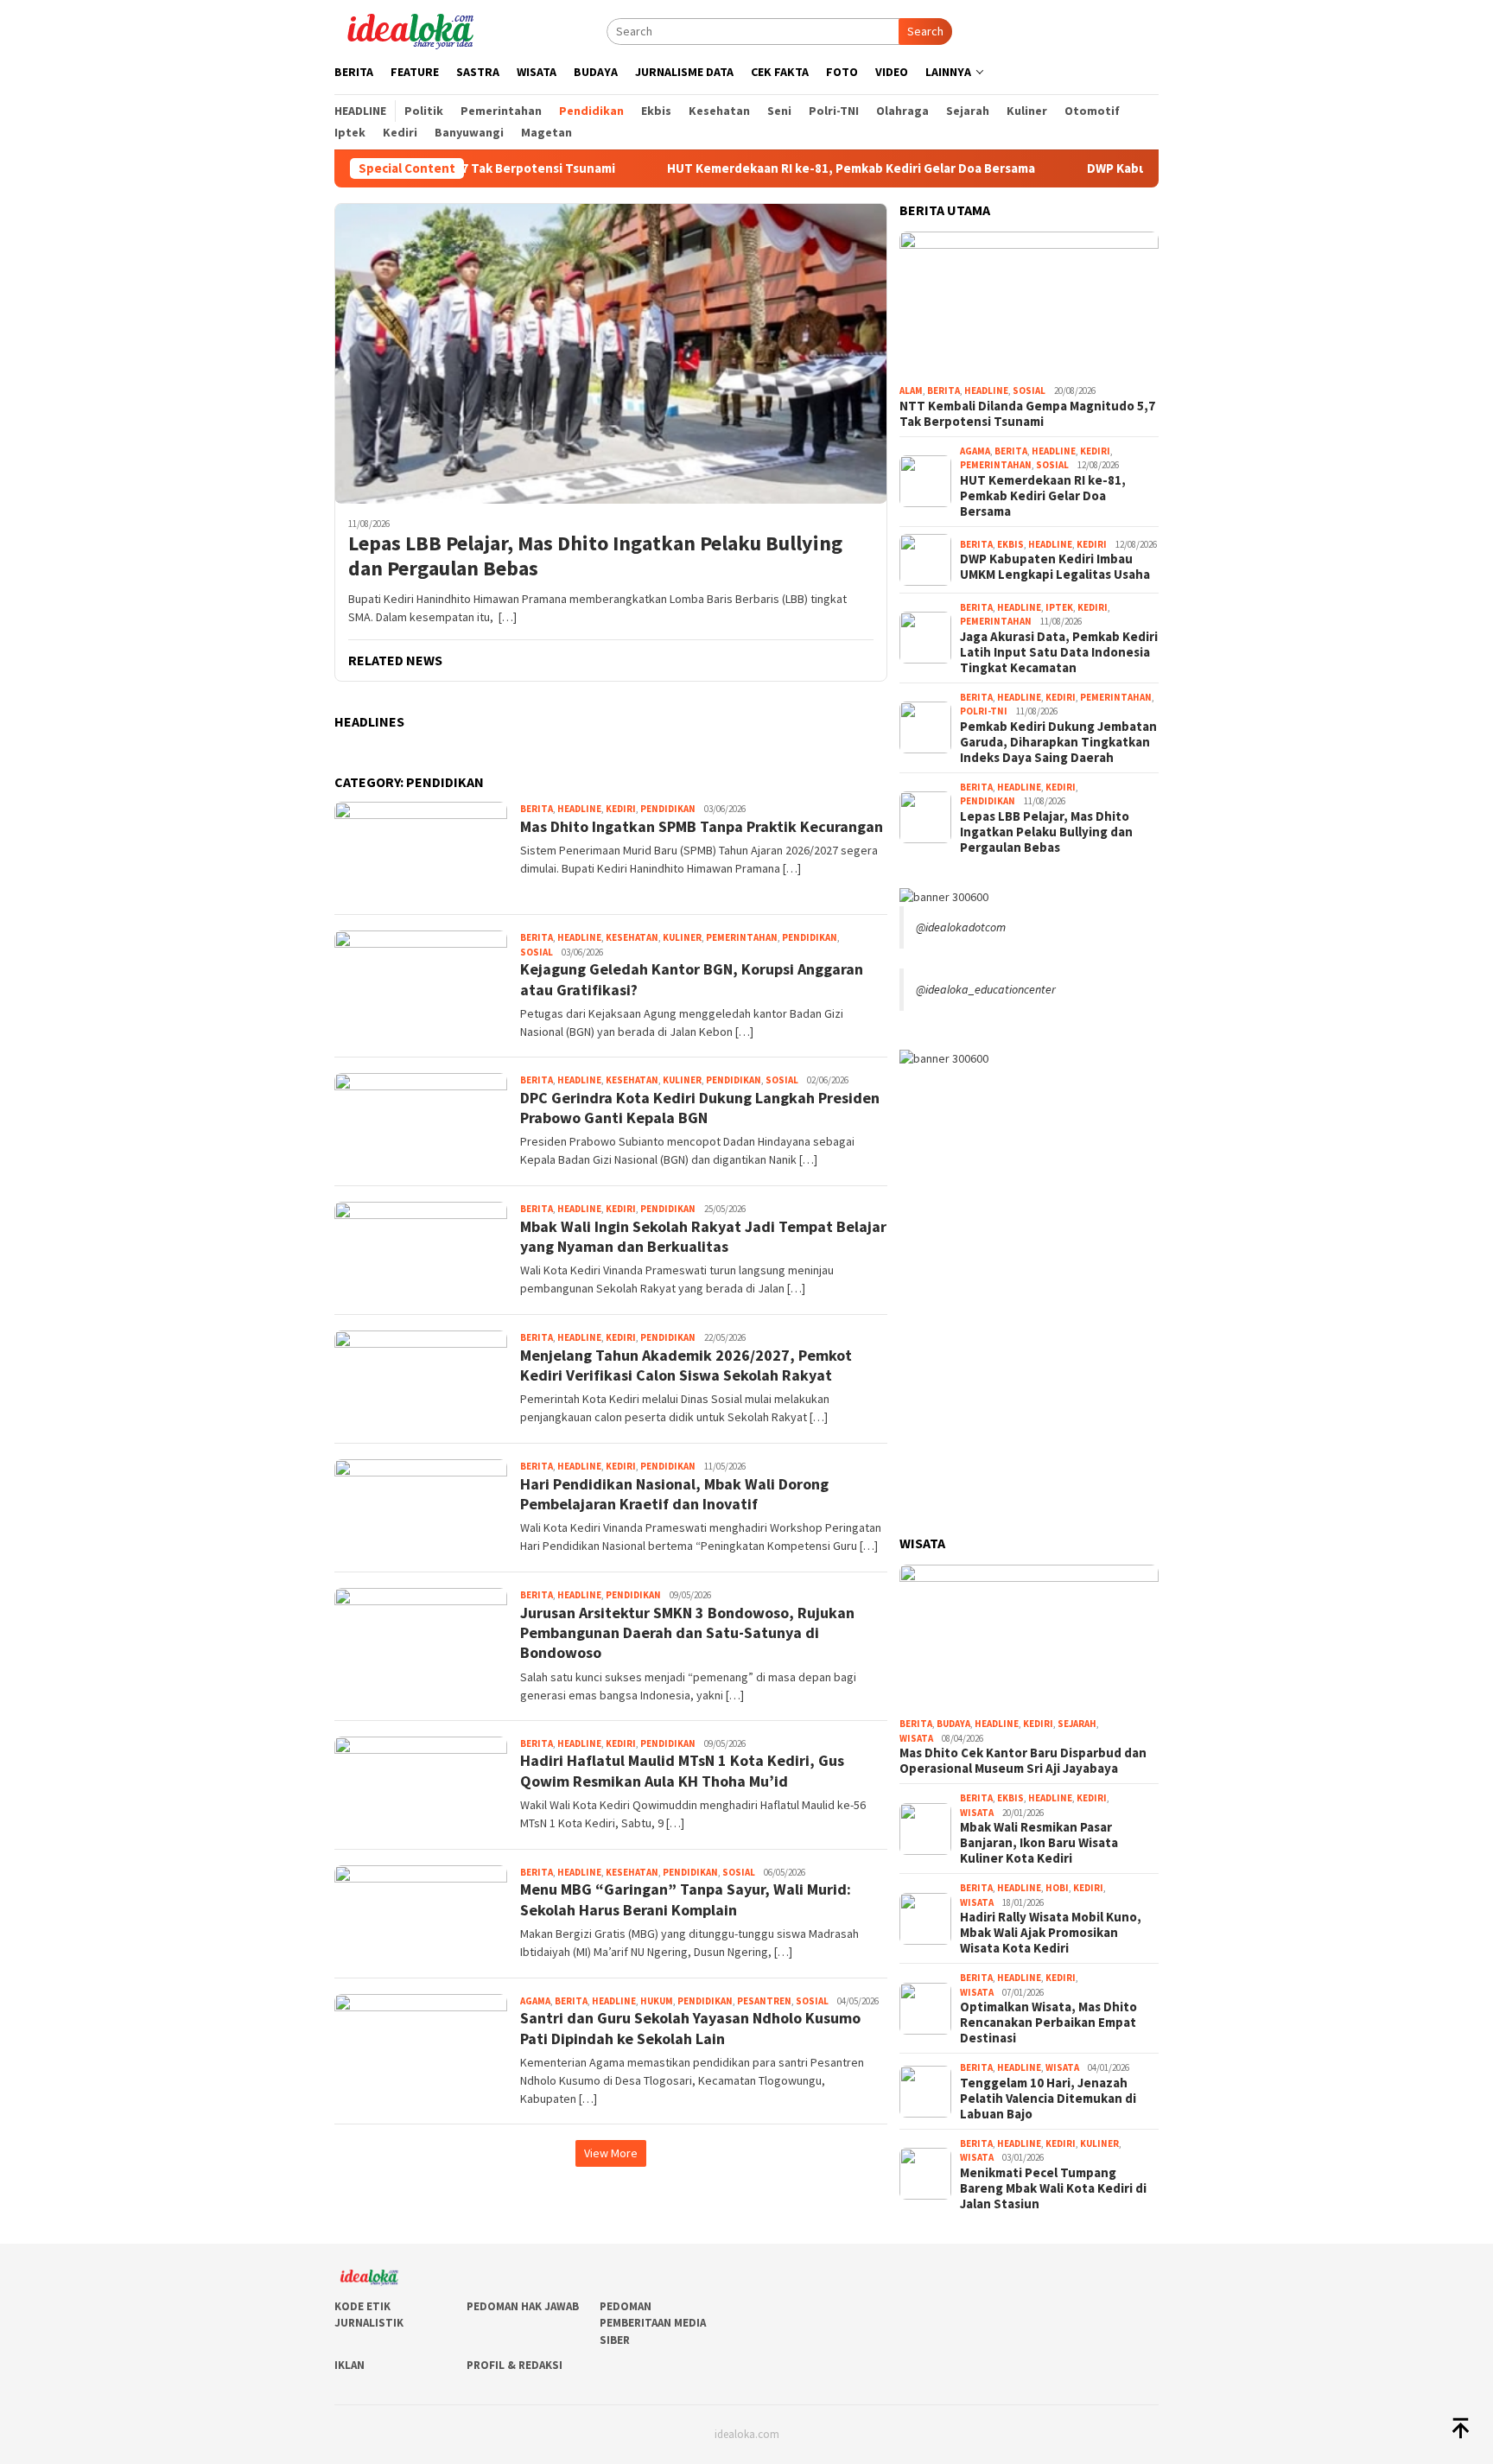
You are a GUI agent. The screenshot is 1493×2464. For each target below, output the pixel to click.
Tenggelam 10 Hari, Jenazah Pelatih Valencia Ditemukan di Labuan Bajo (1048, 2099)
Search (925, 31)
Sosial (537, 952)
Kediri (621, 809)
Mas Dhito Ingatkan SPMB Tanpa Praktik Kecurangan (702, 826)
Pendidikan (668, 809)
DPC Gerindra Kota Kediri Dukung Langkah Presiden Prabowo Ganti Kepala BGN (700, 1108)
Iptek (1059, 607)
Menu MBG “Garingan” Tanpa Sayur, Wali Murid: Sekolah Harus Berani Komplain (686, 1899)
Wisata (916, 1738)
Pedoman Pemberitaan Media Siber (653, 2323)
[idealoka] (410, 29)
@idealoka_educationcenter (986, 989)
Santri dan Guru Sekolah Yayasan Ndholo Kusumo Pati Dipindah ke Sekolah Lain (690, 2028)
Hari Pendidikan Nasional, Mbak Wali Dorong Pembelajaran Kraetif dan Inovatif (674, 1494)
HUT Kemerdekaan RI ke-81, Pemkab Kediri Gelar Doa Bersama (791, 168)
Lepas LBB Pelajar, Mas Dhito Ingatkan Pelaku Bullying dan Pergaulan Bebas (595, 556)
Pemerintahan (742, 937)
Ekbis (1010, 544)
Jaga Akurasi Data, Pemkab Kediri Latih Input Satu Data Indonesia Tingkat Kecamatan (1059, 652)
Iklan (349, 2365)
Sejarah (1077, 1724)
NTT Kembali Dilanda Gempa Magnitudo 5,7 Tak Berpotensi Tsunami (1027, 414)
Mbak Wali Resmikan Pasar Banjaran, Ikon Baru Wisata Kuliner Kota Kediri (1039, 1843)
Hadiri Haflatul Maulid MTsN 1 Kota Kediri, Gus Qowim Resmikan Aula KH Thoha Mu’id (682, 1770)
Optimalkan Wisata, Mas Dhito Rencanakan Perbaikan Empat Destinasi (1048, 2023)
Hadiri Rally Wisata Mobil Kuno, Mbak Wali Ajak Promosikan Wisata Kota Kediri (1051, 1933)
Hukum (657, 2001)
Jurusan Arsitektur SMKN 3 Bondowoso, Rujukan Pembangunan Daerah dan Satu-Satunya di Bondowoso (687, 1633)
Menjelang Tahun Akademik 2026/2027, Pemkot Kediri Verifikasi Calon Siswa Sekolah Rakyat (686, 1365)
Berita (537, 809)
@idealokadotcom (961, 927)
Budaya (953, 1724)
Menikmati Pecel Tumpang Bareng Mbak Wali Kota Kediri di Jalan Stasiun (1053, 2188)
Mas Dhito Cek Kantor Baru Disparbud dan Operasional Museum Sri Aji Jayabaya (1023, 1761)
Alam (911, 391)
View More (611, 2153)
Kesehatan (632, 937)
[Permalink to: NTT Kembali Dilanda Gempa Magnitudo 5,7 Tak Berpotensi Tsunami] (1029, 305)
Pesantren (764, 2001)
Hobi (1057, 1888)
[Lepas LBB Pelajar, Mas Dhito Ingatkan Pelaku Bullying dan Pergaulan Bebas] (611, 353)
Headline (579, 809)
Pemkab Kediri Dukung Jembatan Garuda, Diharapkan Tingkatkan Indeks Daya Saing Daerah (1058, 742)
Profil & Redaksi (515, 2365)
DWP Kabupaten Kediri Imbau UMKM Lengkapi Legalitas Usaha (1055, 567)
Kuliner (682, 937)
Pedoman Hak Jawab (523, 2306)
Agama (535, 2001)
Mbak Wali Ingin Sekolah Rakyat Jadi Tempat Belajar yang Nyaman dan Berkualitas (703, 1236)
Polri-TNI (984, 711)
